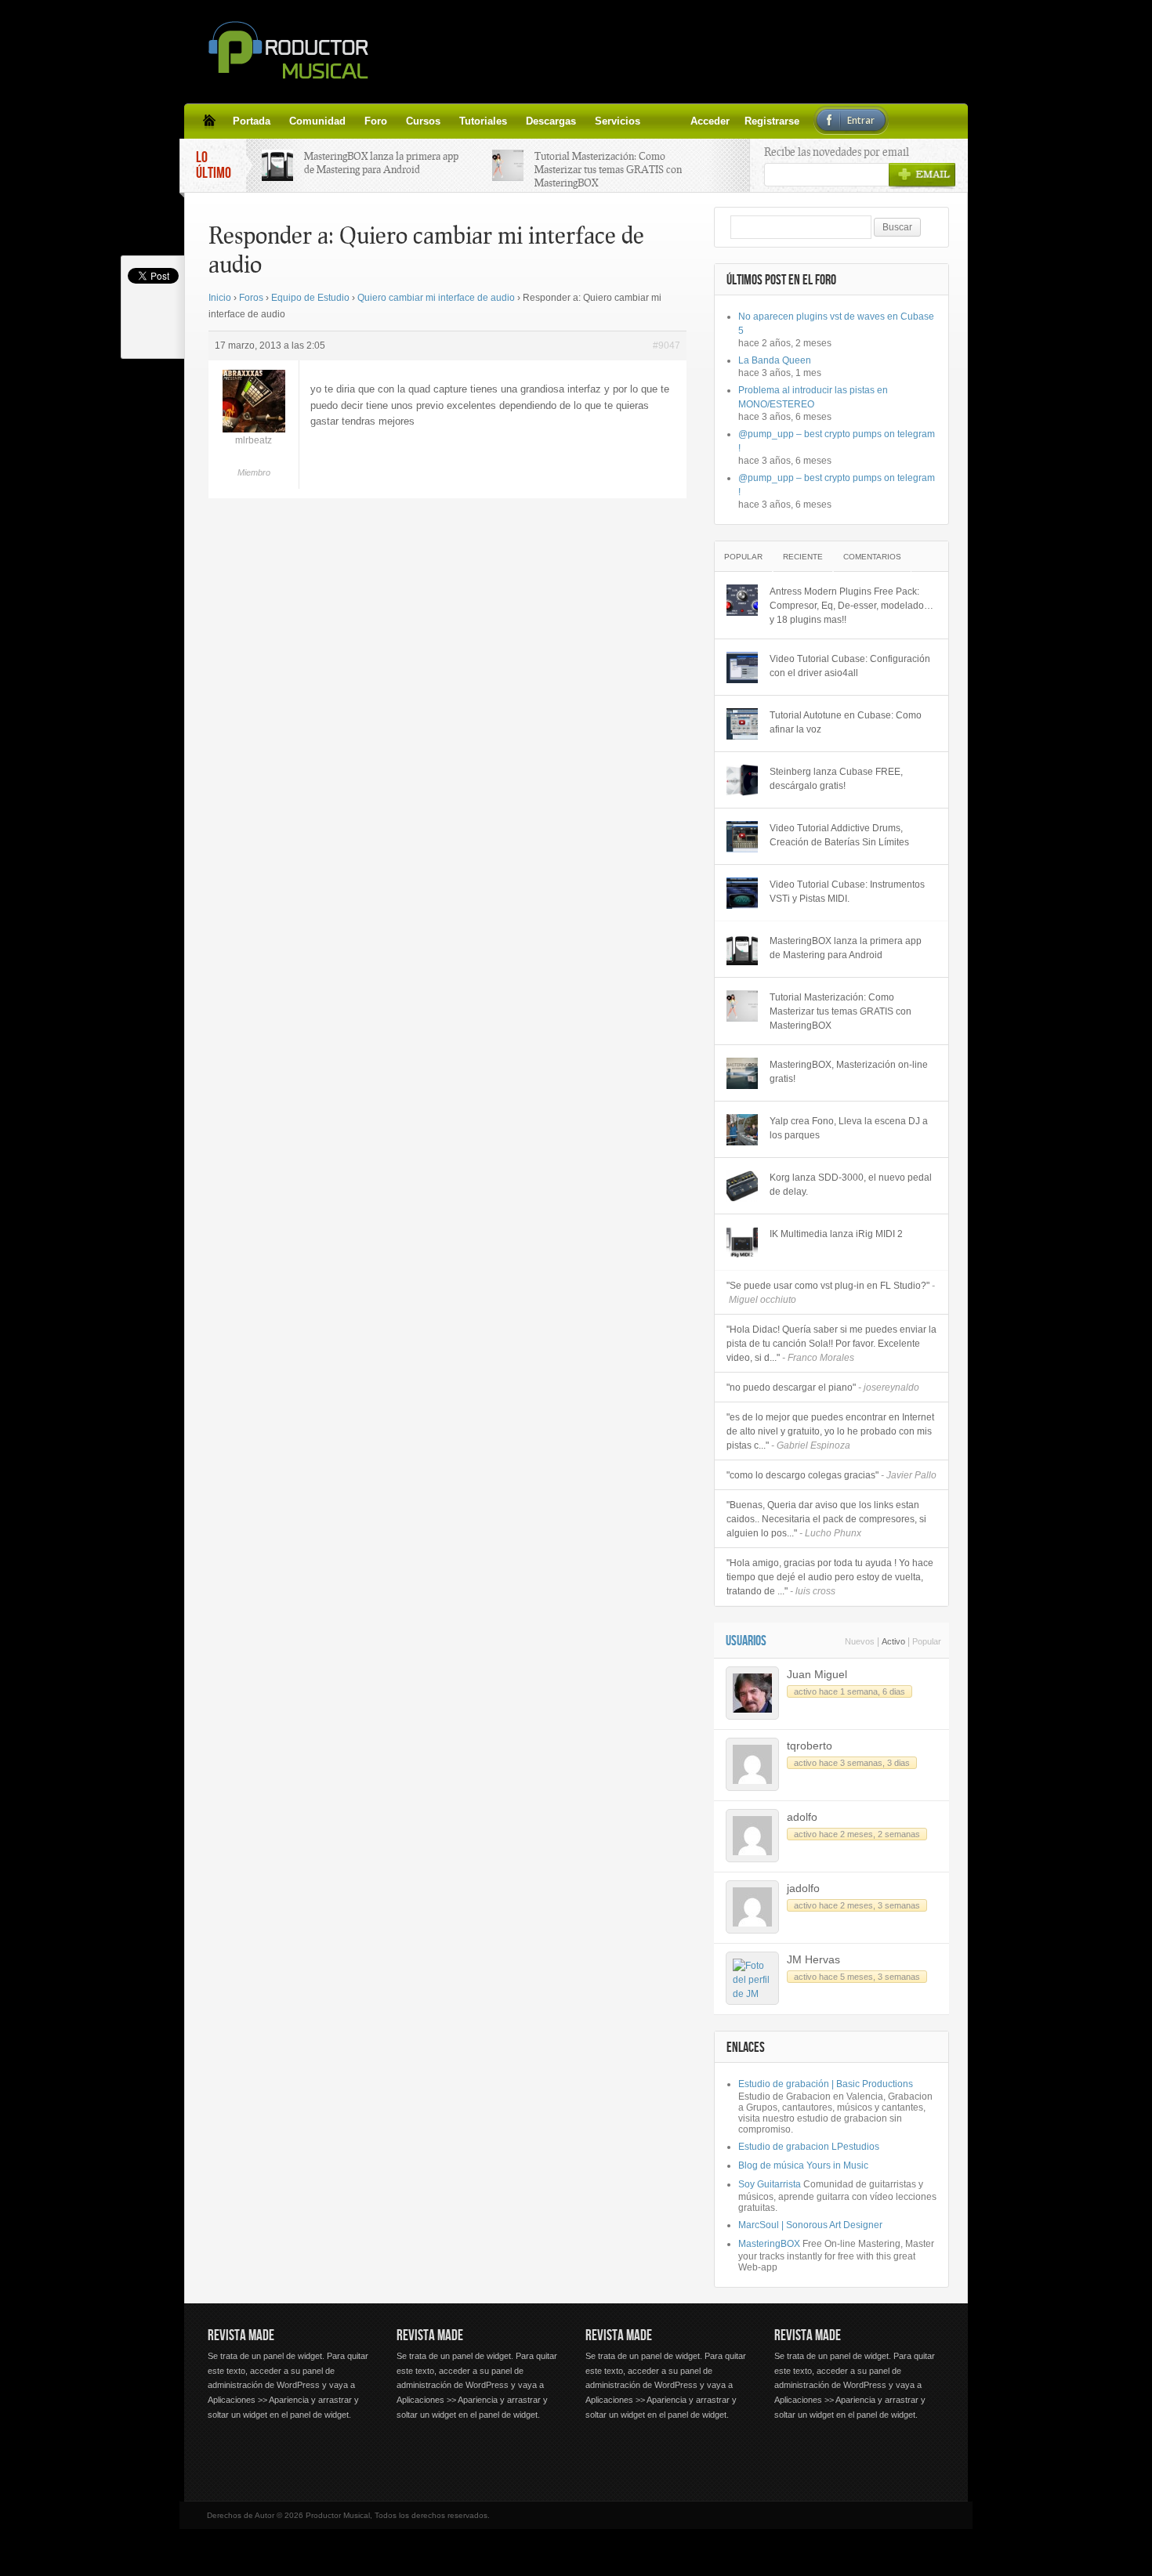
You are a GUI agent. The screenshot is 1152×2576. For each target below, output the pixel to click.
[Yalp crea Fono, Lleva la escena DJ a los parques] (742, 1130)
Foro (376, 121)
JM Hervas (813, 1959)
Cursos (423, 121)
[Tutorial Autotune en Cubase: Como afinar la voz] (742, 724)
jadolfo (803, 1888)
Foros (251, 298)
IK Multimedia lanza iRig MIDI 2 (836, 1234)
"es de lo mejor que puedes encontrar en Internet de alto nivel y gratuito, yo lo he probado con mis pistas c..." (830, 1431)
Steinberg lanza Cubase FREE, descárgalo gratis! (836, 779)
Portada (252, 121)
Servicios (618, 121)
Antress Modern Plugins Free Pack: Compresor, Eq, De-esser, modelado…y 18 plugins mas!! (851, 606)
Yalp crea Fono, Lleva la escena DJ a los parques (849, 1128)
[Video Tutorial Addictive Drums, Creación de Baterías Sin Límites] (742, 837)
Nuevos (860, 1641)
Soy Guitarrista (770, 2184)
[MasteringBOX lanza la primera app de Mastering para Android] (742, 950)
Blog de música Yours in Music (803, 2165)
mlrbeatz (254, 440)
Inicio (220, 298)
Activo (893, 1641)
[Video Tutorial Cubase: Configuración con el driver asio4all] (742, 668)
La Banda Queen (775, 360)
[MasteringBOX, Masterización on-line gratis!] (742, 1073)
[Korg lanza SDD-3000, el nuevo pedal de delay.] (742, 1186)
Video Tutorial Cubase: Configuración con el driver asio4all (850, 666)
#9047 (667, 346)
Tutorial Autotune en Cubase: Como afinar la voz (846, 722)
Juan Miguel (817, 1674)
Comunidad (317, 121)
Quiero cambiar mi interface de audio (436, 298)
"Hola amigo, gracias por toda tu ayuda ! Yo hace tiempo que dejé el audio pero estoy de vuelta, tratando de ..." (830, 1577)
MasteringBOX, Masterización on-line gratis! (849, 1072)
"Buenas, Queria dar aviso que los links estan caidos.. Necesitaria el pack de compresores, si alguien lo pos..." (826, 1519)
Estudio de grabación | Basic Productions (826, 2084)
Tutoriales (483, 121)
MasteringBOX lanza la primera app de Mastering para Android (381, 163)
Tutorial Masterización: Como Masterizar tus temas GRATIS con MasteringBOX (608, 169)
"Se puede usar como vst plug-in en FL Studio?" (831, 1293)
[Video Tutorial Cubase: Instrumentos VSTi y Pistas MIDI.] (742, 893)
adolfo (802, 1817)
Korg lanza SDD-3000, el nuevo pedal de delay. (851, 1185)
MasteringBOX (769, 2244)
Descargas (551, 121)
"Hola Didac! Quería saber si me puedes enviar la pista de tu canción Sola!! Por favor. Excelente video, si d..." (831, 1344)
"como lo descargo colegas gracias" (831, 1475)
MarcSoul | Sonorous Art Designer (810, 2225)
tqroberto (810, 1746)
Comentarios (872, 557)
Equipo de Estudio (310, 298)
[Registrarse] (678, 121)
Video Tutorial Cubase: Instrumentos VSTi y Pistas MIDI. (847, 892)
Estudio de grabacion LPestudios (809, 2147)
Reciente (803, 557)
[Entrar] (697, 121)
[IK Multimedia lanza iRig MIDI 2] (742, 1243)
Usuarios (746, 1641)
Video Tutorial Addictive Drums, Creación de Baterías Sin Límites (839, 835)
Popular (743, 557)
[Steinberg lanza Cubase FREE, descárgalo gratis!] (742, 780)
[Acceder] (659, 121)
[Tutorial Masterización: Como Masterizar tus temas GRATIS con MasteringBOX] (742, 1006)
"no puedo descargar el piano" (823, 1387)
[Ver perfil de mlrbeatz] (254, 429)
